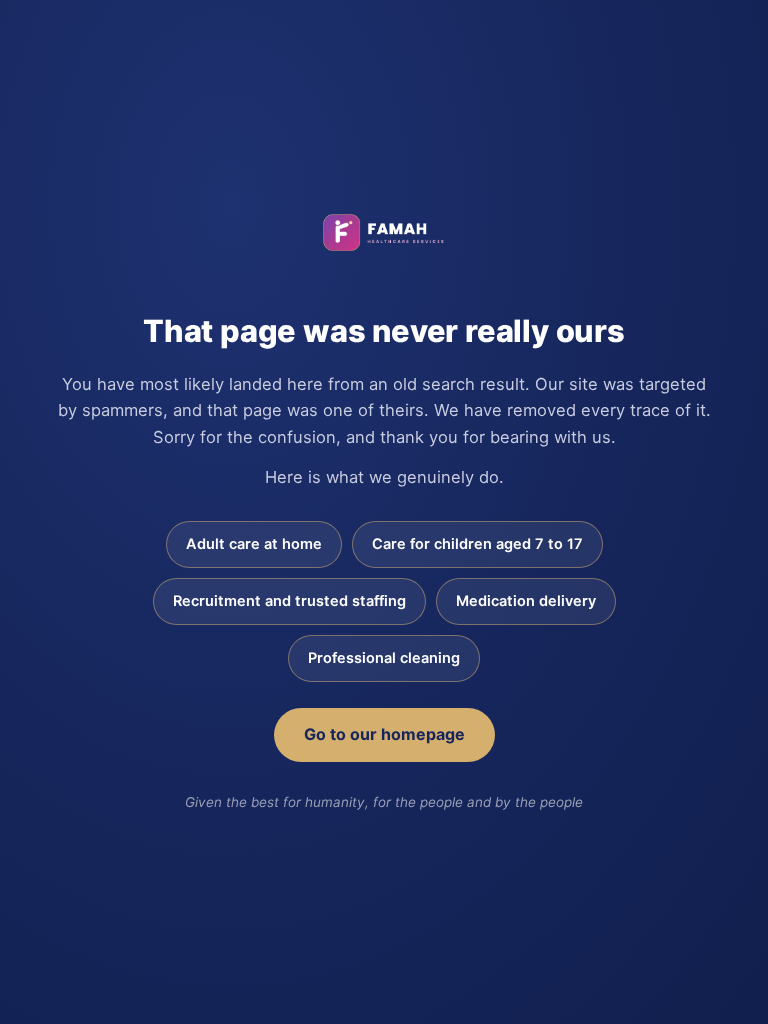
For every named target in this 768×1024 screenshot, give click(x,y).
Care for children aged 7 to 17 (477, 544)
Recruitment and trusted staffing (289, 601)
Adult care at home (254, 544)
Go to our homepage (384, 734)
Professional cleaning (384, 658)
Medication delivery (526, 601)
